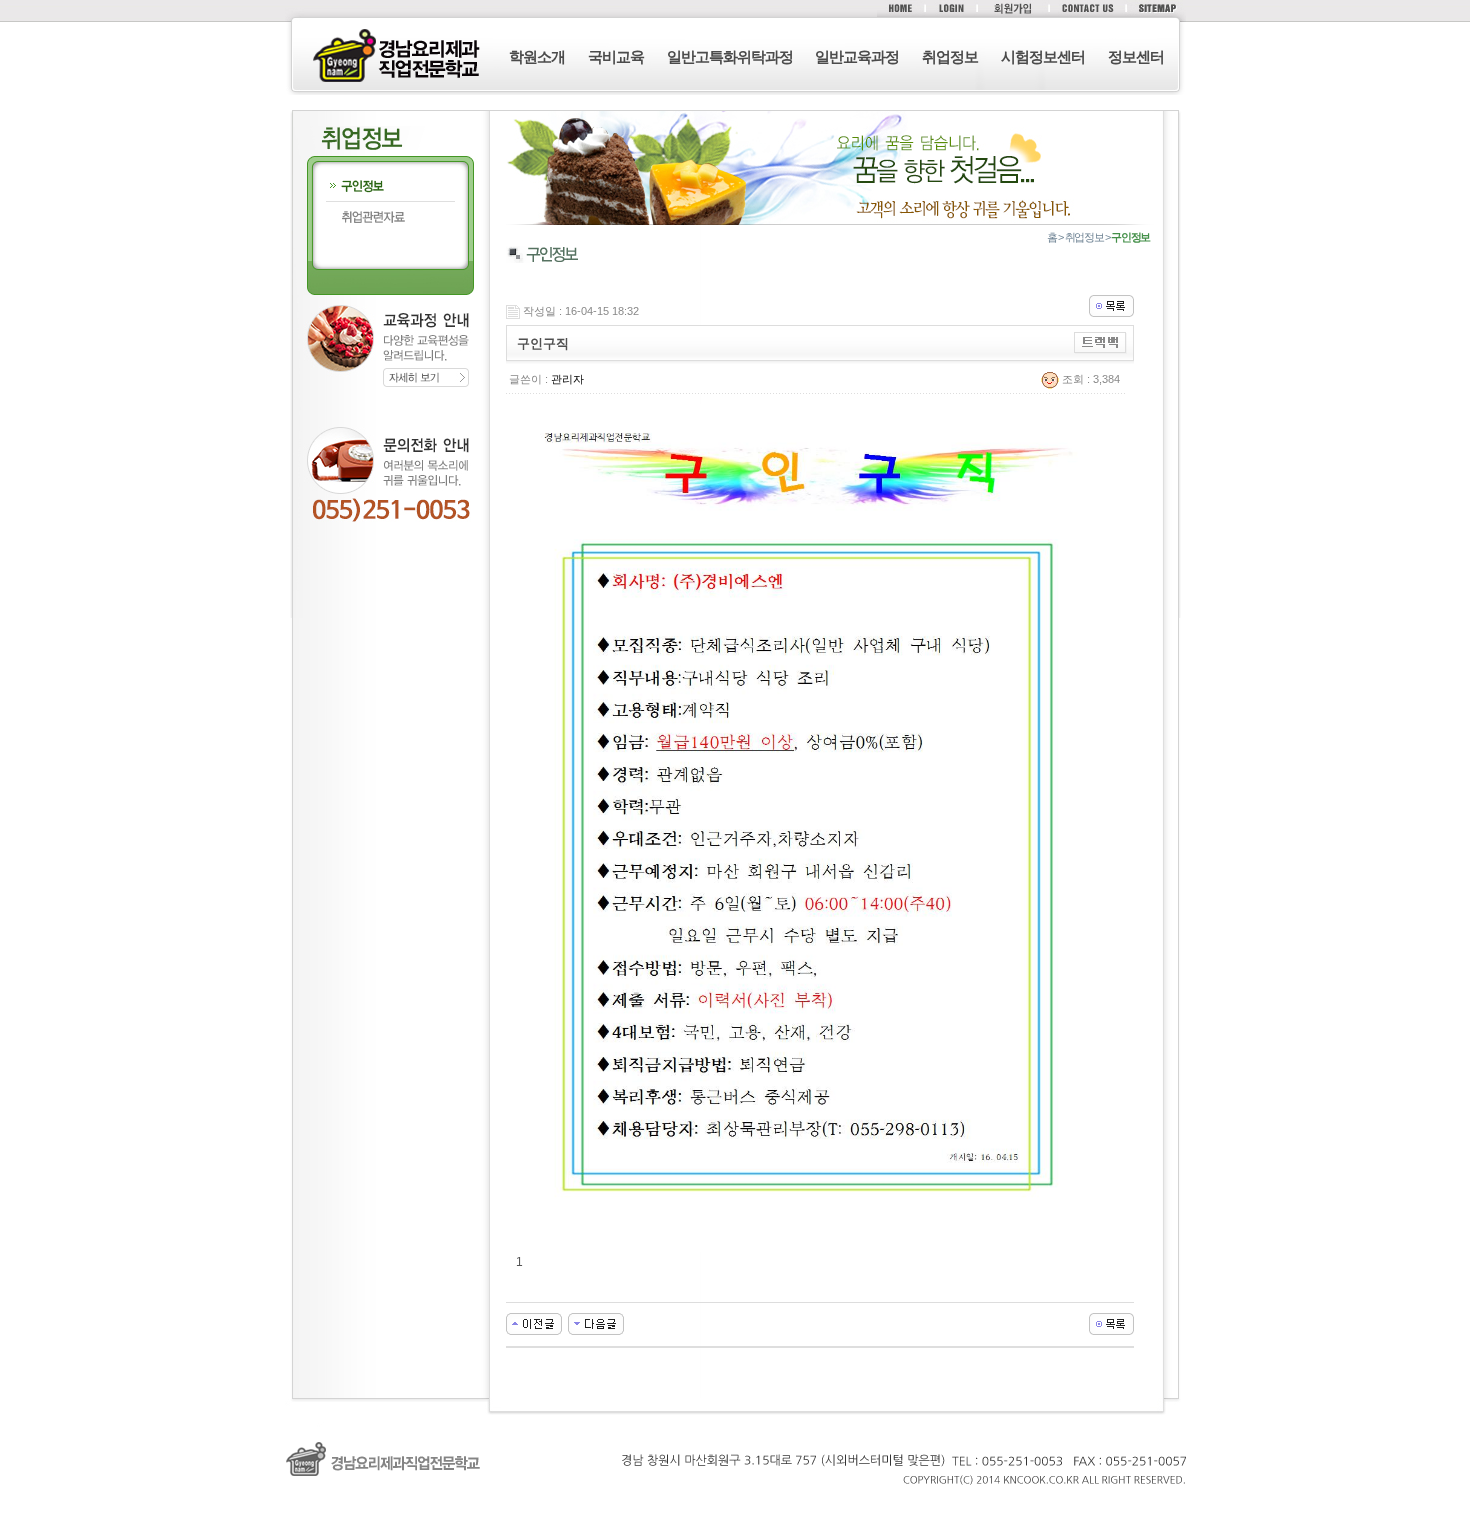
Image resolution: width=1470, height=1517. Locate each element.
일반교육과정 (857, 56)
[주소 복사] (1100, 342)
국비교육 (616, 56)
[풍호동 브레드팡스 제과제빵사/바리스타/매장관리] (596, 1323)
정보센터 (1136, 56)
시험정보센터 (1043, 56)
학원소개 (537, 56)
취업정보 (950, 56)
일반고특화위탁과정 (730, 56)
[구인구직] (534, 1323)
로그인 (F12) (735, 1507)
